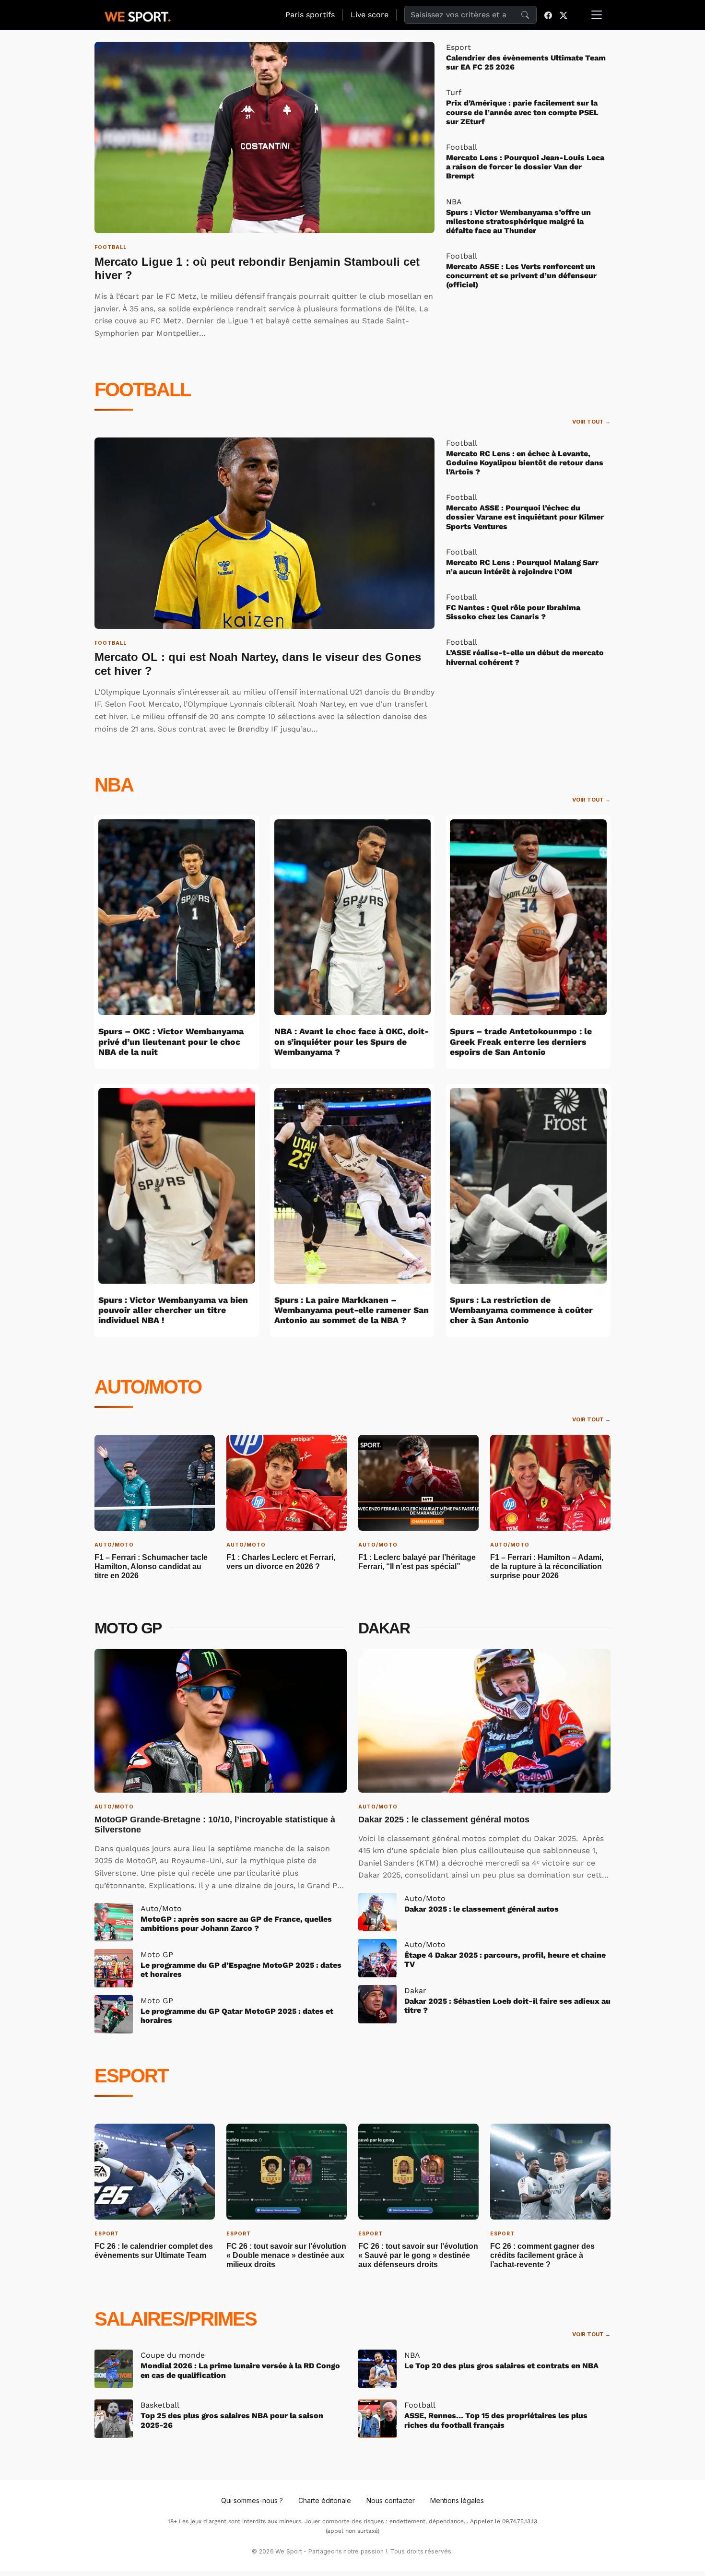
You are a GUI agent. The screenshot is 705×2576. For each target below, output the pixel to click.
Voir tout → (591, 422)
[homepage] (138, 15)
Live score (370, 15)
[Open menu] (597, 15)
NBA (114, 785)
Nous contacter (391, 2500)
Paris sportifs (310, 15)
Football (142, 390)
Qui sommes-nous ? (252, 2500)
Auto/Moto (148, 1387)
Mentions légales (457, 2500)
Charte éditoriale (325, 2500)
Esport (131, 2076)
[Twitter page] (564, 15)
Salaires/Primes (176, 2319)
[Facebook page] (548, 15)
